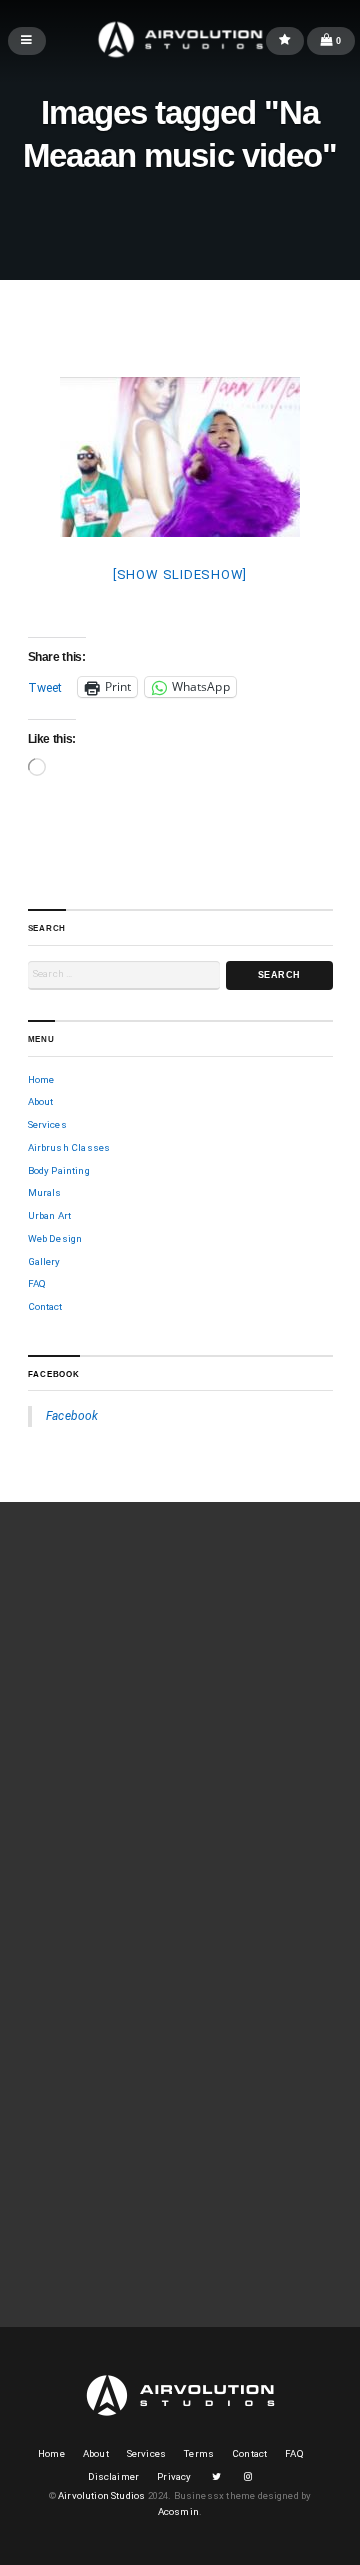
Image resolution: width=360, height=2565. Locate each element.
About (41, 1101)
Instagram (247, 2477)
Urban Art (50, 1215)
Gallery (44, 1261)
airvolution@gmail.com (102, 2204)
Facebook (54, 1374)
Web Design (55, 1238)
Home (41, 1079)
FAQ (37, 1283)
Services (47, 1124)
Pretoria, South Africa (97, 2188)
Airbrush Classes (69, 1147)
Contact (45, 1306)
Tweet (45, 688)
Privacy (174, 2476)
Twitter (215, 2477)
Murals (45, 1192)
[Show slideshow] (180, 574)
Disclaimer (114, 2476)
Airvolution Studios (101, 2495)
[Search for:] (124, 975)
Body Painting (59, 1170)
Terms (199, 2453)
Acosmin (178, 2511)
